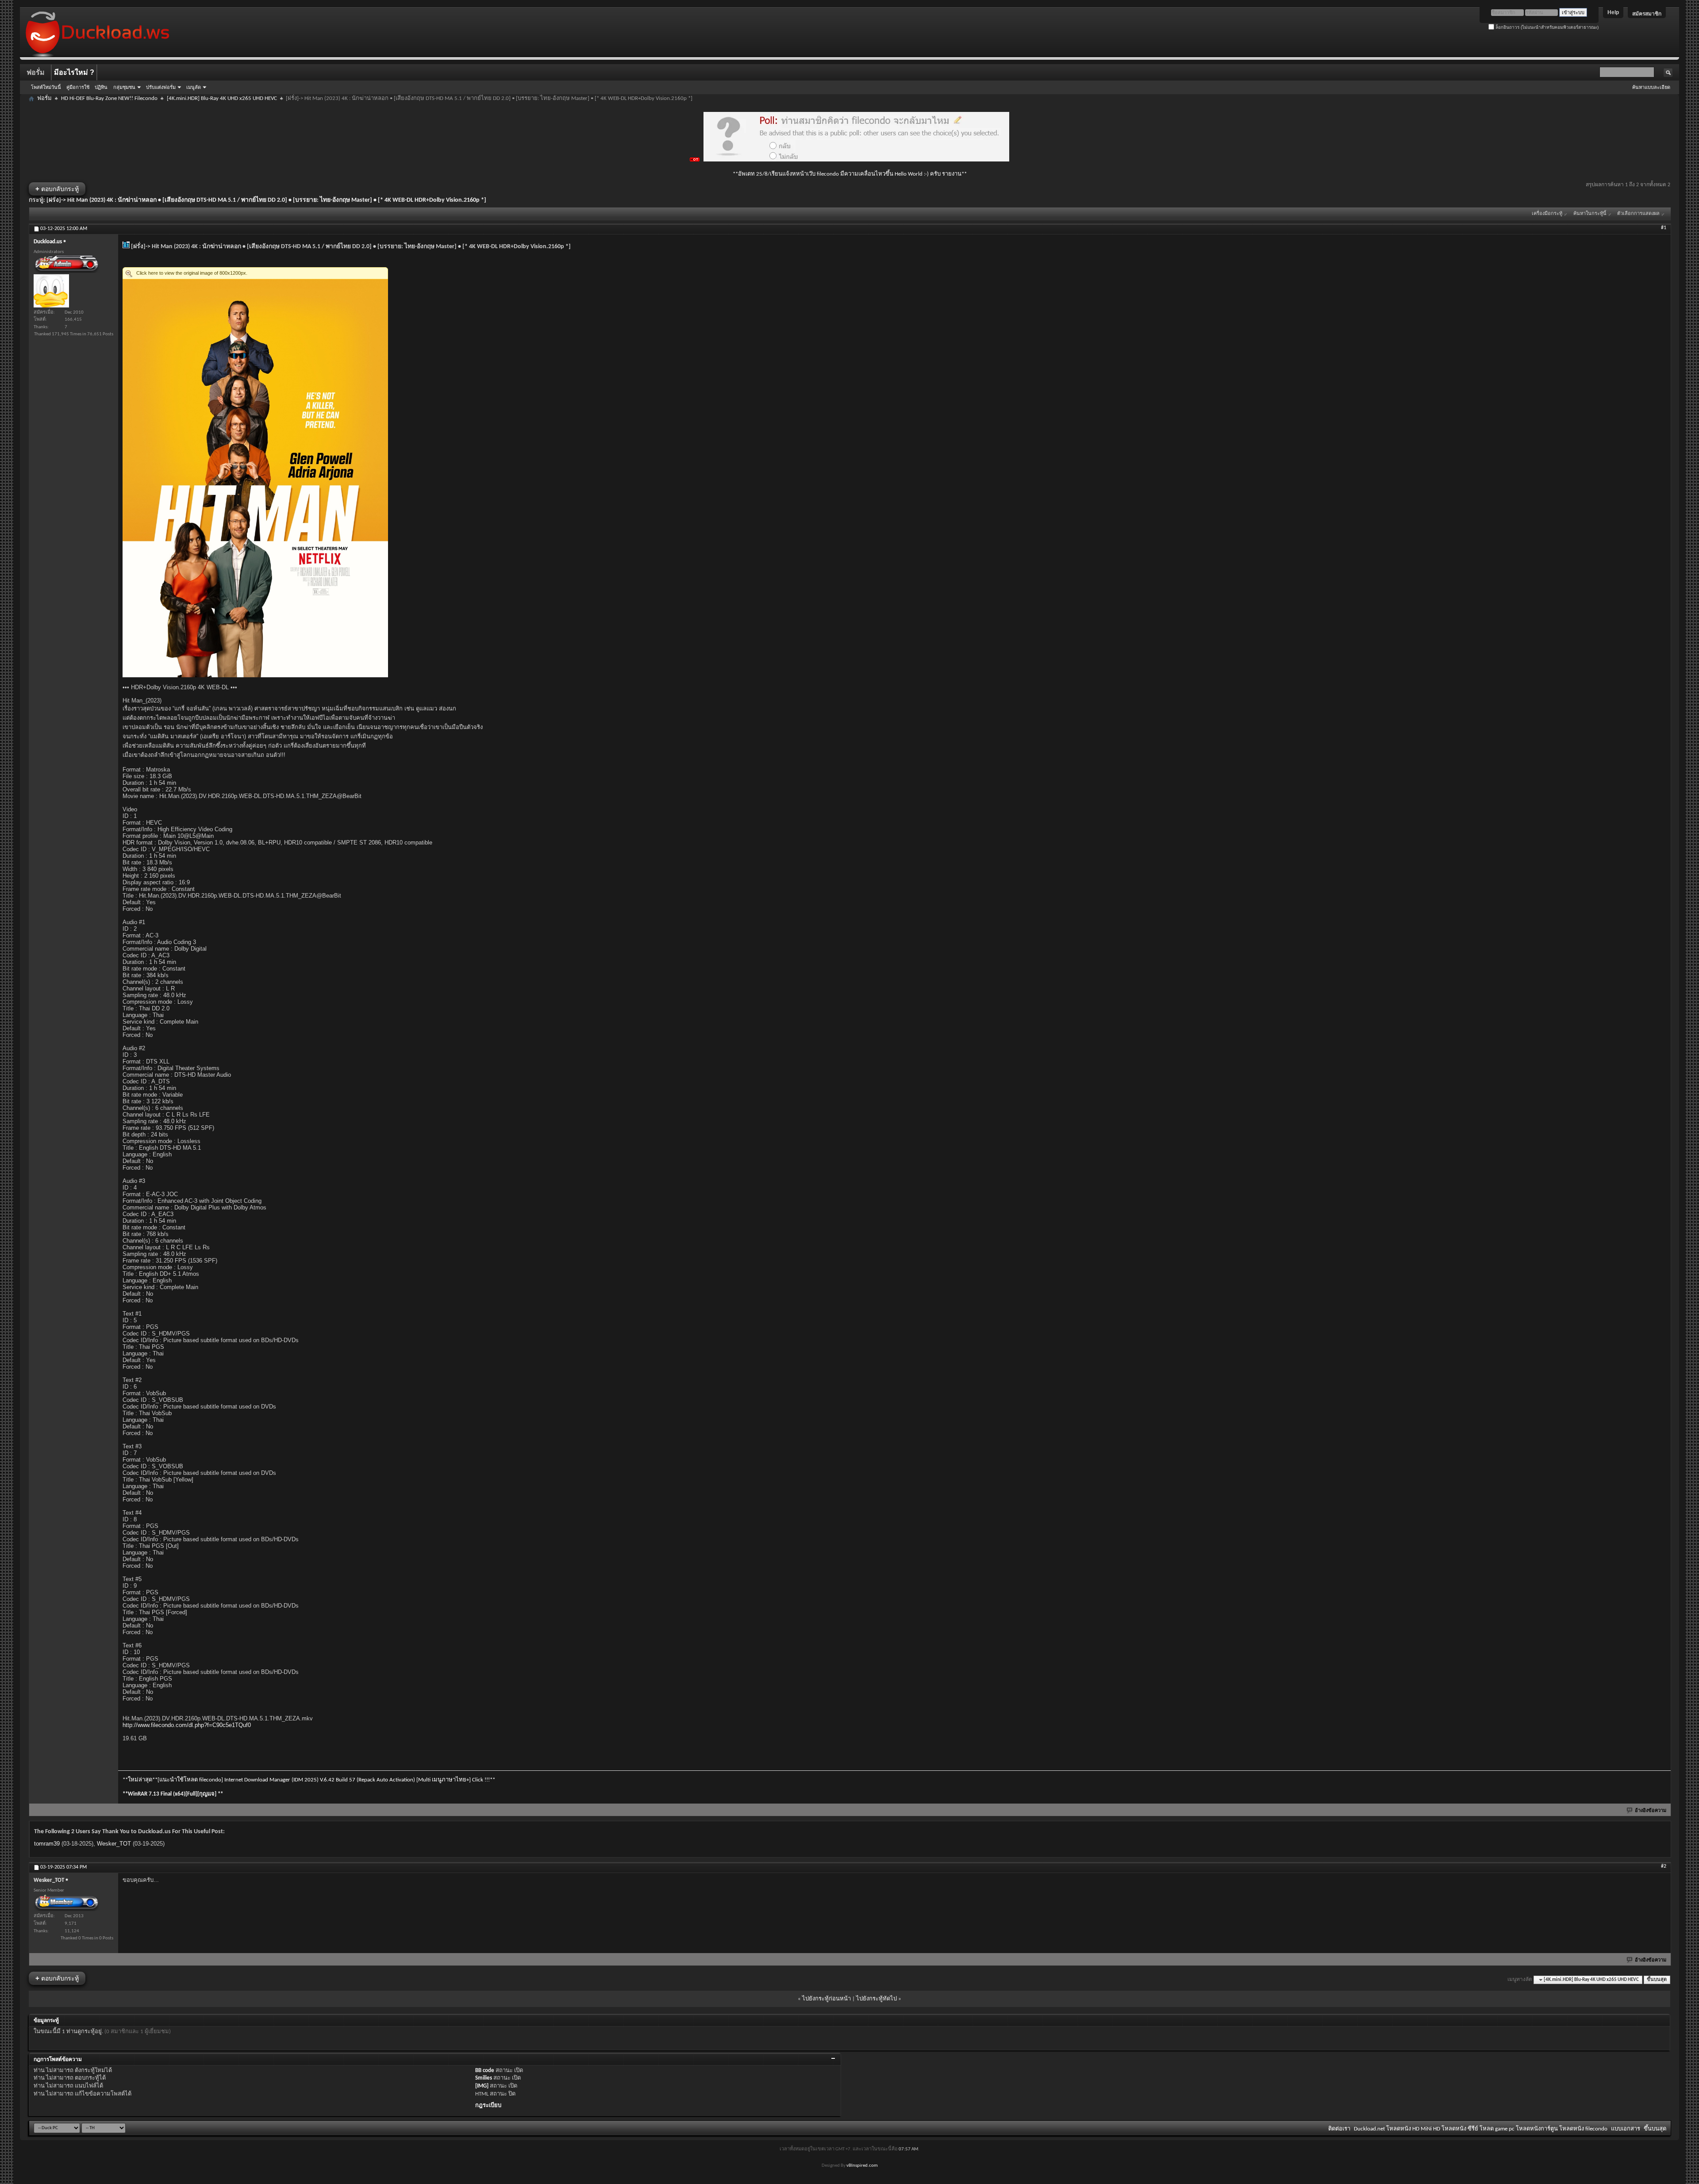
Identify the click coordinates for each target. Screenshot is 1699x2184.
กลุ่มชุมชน (124, 87)
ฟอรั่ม (36, 72)
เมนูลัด (194, 87)
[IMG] (482, 2086)
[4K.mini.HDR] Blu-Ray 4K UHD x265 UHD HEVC (222, 98)
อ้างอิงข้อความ (1651, 1811)
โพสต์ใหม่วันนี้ (46, 87)
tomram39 (47, 1844)
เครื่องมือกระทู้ (1547, 214)
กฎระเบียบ (488, 2105)
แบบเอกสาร (1626, 2129)
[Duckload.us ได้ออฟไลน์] (51, 291)
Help (1613, 12)
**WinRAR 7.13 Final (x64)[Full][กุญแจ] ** (173, 1794)
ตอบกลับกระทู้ (57, 189)
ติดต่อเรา (1339, 2129)
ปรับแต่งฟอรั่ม (161, 87)
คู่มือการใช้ (78, 87)
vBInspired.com (862, 2166)
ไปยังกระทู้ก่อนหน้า (826, 1999)
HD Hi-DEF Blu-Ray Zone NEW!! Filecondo (109, 98)
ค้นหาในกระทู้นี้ (1590, 214)
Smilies (484, 2078)
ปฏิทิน (101, 87)
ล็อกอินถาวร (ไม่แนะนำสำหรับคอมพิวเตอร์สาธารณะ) (1546, 27)
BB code (485, 2071)
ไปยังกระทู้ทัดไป (876, 1999)
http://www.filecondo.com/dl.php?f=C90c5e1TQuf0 (187, 1725)
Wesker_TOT (114, 1844)
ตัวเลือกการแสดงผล (1638, 214)
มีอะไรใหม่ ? (74, 72)
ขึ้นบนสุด (1657, 1980)
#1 (1664, 228)
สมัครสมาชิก (1647, 14)
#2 (1664, 1866)
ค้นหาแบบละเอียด (1651, 87)
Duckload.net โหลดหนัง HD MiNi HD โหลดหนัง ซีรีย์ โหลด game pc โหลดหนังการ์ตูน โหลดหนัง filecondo (1481, 2129)
